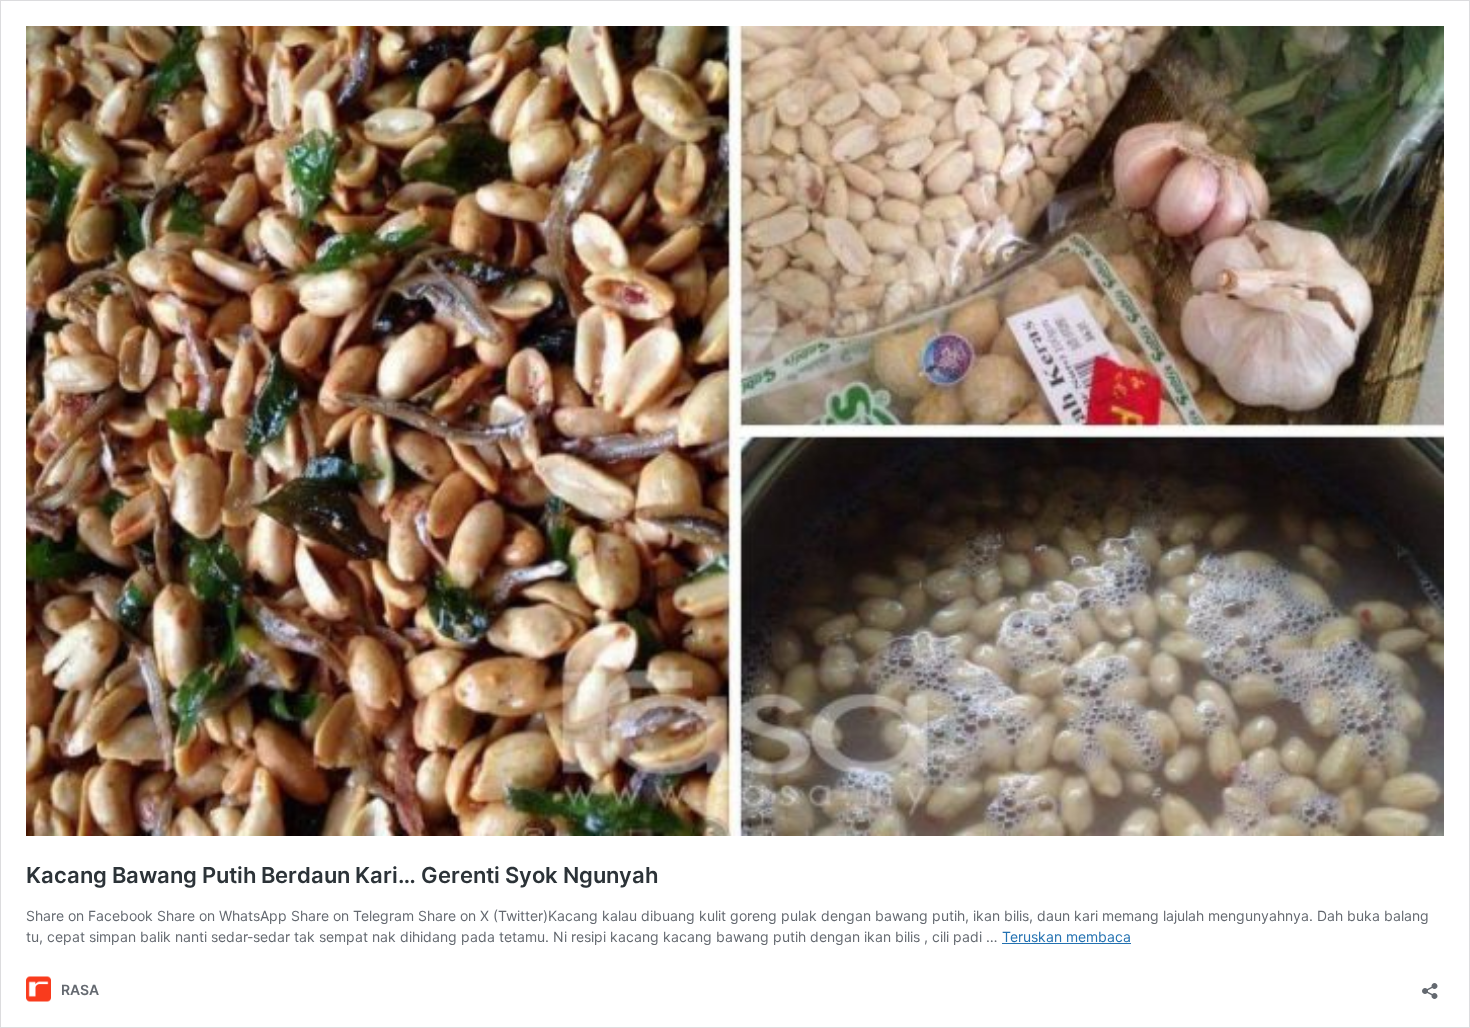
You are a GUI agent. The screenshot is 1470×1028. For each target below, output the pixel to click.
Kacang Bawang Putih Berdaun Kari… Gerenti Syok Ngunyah (342, 875)
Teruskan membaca (1066, 936)
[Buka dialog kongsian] (1430, 984)
